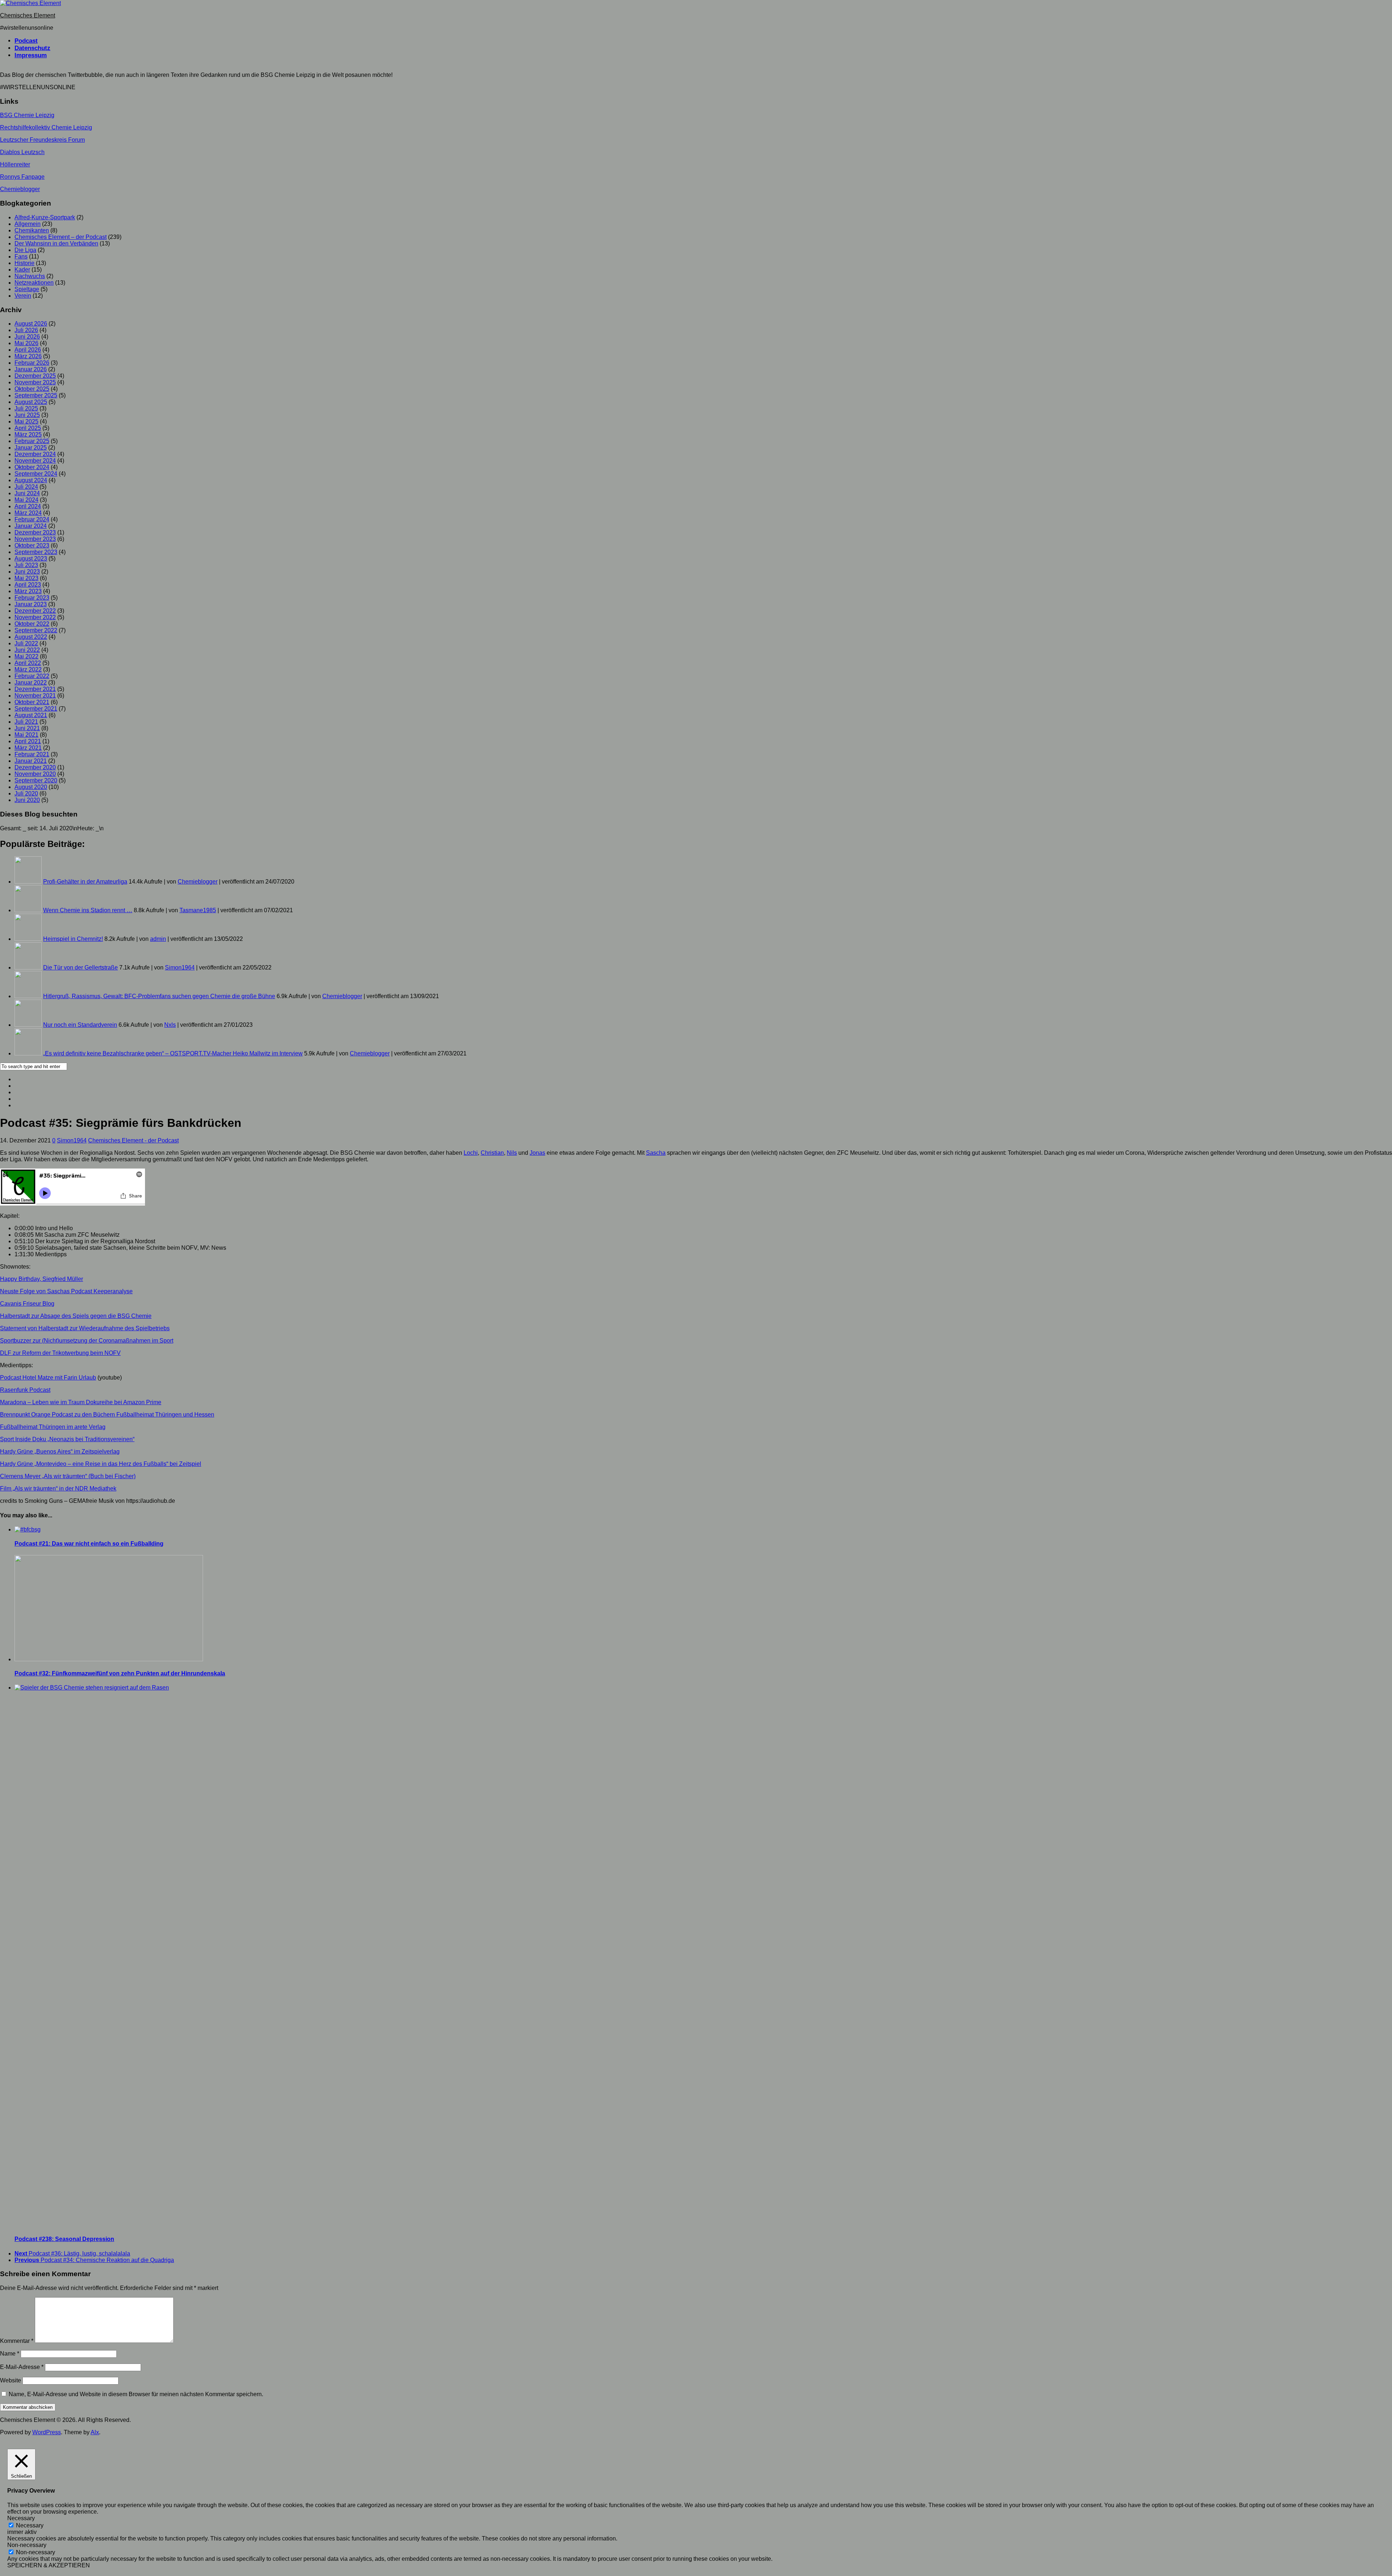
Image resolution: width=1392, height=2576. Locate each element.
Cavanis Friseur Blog (27, 1304)
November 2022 (35, 617)
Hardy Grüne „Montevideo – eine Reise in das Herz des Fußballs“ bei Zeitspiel (101, 1464)
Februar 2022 (32, 676)
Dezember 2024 (35, 454)
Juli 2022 (26, 643)
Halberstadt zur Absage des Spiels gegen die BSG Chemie (76, 1316)
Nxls (170, 1025)
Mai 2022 (26, 656)
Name (10, 2354)
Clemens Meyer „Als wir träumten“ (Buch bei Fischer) (68, 1476)
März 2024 (28, 513)
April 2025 (28, 428)
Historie (24, 263)
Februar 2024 (32, 519)
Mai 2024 (26, 500)
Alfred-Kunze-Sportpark (45, 217)
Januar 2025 (31, 448)
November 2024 (35, 461)
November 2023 (35, 539)
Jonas (537, 1153)
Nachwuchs (30, 276)
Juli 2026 (26, 330)
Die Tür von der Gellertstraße (80, 967)
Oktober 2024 (32, 467)
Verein (23, 296)
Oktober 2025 (32, 389)
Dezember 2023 (35, 532)
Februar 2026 (32, 363)
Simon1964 (180, 967)
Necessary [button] (21, 2518)
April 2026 (28, 350)
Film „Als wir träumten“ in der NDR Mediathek (58, 1488)
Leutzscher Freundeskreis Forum (42, 140)
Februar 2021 (32, 754)
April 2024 (28, 506)
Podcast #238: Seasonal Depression (64, 2239)
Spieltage (27, 289)
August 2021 (31, 715)
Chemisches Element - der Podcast (133, 1140)
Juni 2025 (27, 415)
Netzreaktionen (34, 283)
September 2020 (36, 780)
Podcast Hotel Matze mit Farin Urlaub (48, 1378)
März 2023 (28, 591)
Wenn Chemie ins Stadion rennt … (88, 910)
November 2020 (35, 774)
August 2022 (31, 637)
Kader (22, 270)
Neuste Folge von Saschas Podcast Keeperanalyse (66, 1291)
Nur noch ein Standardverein (80, 1025)
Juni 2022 (27, 650)
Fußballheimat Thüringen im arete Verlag (53, 1427)
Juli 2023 (26, 565)
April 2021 (28, 741)
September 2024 (36, 474)
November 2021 (35, 696)
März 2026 (28, 356)
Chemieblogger (20, 189)
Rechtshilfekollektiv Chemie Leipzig (46, 127)
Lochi (471, 1153)
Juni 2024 (27, 493)
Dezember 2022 (35, 611)
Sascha (656, 1153)
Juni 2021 (27, 728)
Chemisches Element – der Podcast (61, 237)
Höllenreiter (15, 164)
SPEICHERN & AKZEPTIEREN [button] (49, 2565)
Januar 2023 (31, 604)
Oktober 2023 (32, 545)
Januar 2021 (31, 761)
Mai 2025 (26, 421)
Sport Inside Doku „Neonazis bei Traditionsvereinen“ (67, 1439)
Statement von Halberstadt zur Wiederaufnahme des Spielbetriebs (85, 1328)
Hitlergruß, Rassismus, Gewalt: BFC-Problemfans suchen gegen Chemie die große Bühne (159, 996)
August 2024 (31, 480)
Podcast (26, 41)
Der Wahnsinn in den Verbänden (56, 243)
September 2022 (36, 630)
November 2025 (35, 382)
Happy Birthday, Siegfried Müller (42, 1279)
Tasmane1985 (198, 910)
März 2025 (28, 435)
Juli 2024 (26, 487)
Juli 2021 (26, 722)
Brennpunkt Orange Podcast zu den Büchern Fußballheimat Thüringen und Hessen (107, 1415)
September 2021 (36, 709)
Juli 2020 (26, 793)
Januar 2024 (31, 526)
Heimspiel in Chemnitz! (73, 939)
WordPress (47, 2432)
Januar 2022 (31, 683)
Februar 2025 (32, 441)
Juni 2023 (27, 572)
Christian (492, 1153)
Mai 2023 (26, 578)
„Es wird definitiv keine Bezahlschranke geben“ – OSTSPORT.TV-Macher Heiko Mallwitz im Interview (173, 1053)
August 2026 (31, 324)
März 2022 (28, 669)
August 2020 (31, 787)
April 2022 (28, 663)
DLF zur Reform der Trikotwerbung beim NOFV (60, 1353)
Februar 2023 (32, 598)
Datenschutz (32, 48)
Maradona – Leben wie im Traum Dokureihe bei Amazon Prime (81, 1402)
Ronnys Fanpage (22, 177)
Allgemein (28, 224)
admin (158, 939)
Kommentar (17, 2341)
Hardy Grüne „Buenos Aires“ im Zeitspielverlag (60, 1452)
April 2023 (28, 585)
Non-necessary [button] (27, 2545)
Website (11, 2380)
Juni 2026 (27, 337)
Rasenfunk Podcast (25, 1390)
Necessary (30, 2525)
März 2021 (28, 748)
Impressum (31, 55)
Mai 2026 (26, 343)
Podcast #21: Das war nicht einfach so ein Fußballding (89, 1544)
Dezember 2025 (35, 376)
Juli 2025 (26, 408)
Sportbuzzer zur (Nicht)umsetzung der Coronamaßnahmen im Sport (87, 1341)
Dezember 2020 (35, 767)
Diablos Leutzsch (22, 152)
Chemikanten (32, 230)
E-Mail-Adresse (22, 2367)
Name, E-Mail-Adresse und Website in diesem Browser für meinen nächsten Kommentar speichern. (136, 2394)
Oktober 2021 (32, 702)
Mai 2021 (26, 735)
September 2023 (36, 552)
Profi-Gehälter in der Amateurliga (85, 882)
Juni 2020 (27, 800)
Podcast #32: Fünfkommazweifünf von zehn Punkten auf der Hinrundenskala (120, 1673)
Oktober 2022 (32, 624)
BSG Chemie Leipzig (27, 115)
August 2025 (31, 402)
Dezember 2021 (35, 689)
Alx (95, 2432)
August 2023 (31, 559)
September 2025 (36, 395)
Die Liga (25, 250)
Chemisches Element (28, 15)
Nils (512, 1153)
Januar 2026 (31, 369)
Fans (21, 257)
